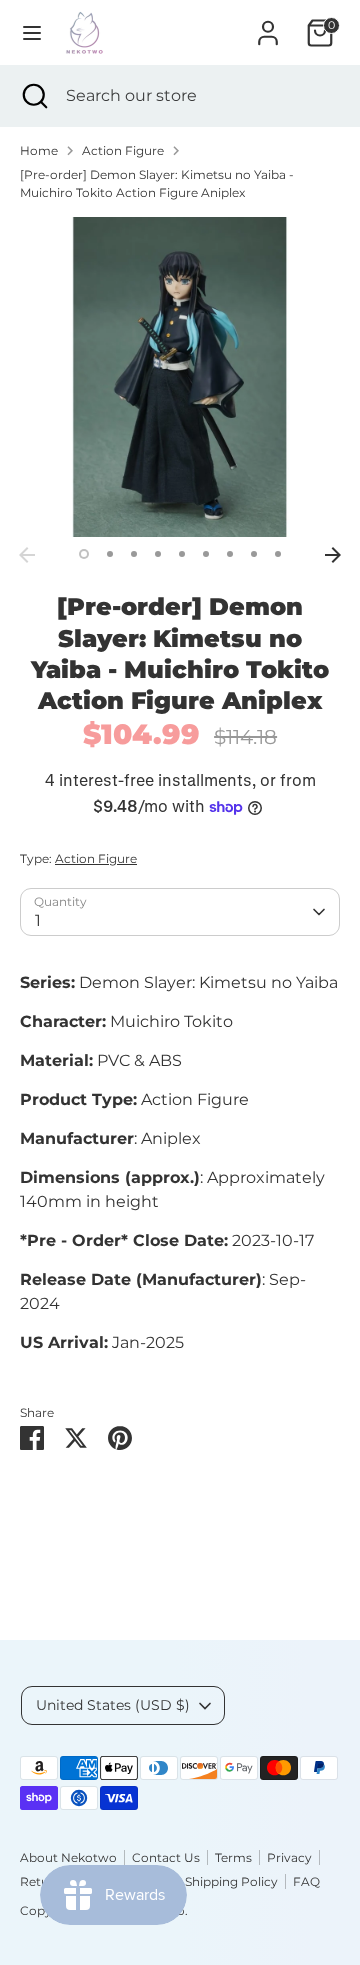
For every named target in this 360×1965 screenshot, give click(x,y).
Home (39, 150)
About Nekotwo (68, 1857)
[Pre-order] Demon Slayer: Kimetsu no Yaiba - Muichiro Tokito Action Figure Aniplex (157, 183)
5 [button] (182, 554)
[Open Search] (33, 96)
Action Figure (123, 150)
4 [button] (158, 554)
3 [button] (134, 554)
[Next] (333, 555)
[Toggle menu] (32, 32)
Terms (233, 1857)
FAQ (306, 1881)
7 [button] (230, 554)
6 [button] (206, 554)
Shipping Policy (231, 1881)
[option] (180, 377)
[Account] (268, 24)
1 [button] (84, 554)
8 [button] (254, 554)
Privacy (289, 1857)
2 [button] (110, 554)
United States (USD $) (113, 1705)
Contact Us (166, 1857)
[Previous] (27, 555)
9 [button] (278, 554)
